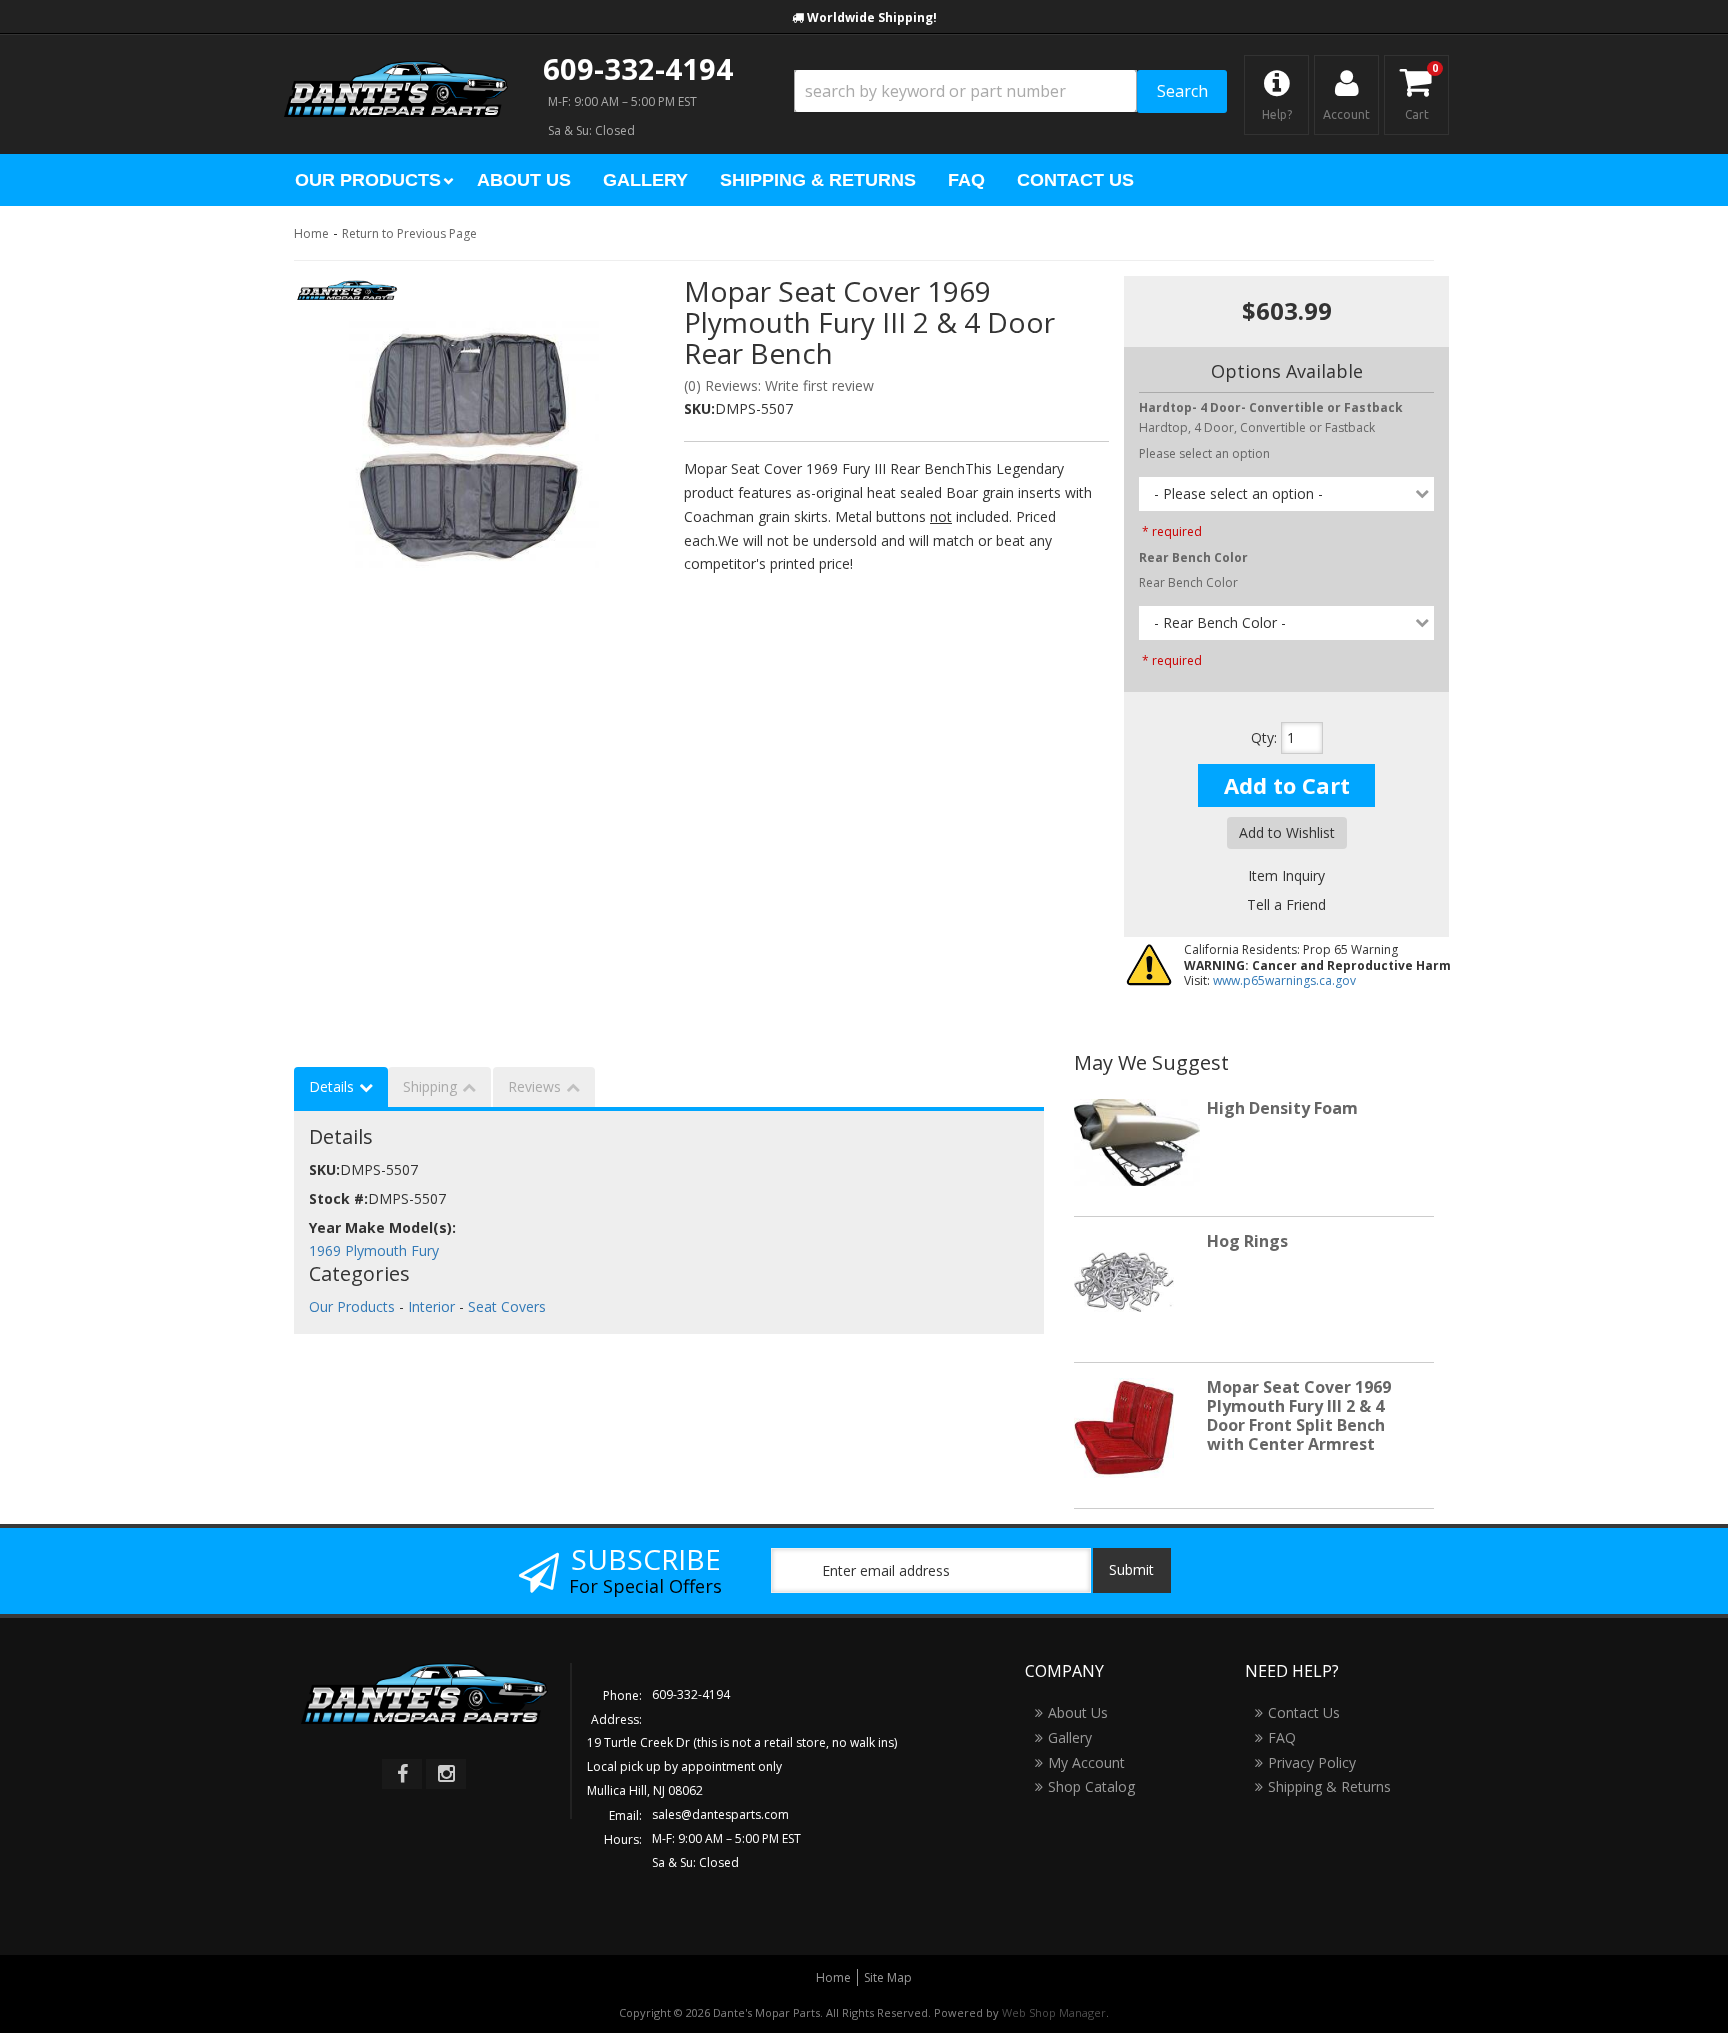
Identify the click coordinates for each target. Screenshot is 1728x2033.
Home (311, 233)
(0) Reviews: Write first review (779, 385)
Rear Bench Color (1188, 582)
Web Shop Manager (1054, 2012)
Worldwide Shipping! (872, 17)
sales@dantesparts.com (720, 1814)
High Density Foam (1282, 1108)
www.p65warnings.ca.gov (1284, 980)
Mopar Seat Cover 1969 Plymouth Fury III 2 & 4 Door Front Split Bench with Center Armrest (1299, 1416)
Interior (431, 1306)
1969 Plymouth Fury (374, 1250)
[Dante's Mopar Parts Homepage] (396, 70)
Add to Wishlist (1287, 832)
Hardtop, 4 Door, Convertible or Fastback (1271, 417)
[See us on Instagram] (446, 1774)
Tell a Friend (1286, 904)
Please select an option (1204, 453)
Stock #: (338, 1198)
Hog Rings (1247, 1241)
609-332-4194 (638, 68)
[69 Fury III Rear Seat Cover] (474, 446)
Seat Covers (507, 1306)
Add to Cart (1287, 785)
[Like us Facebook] (402, 1774)
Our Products (352, 1306)
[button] (1010, 91)
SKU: (699, 408)
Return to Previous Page (409, 233)
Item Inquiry (1286, 875)
